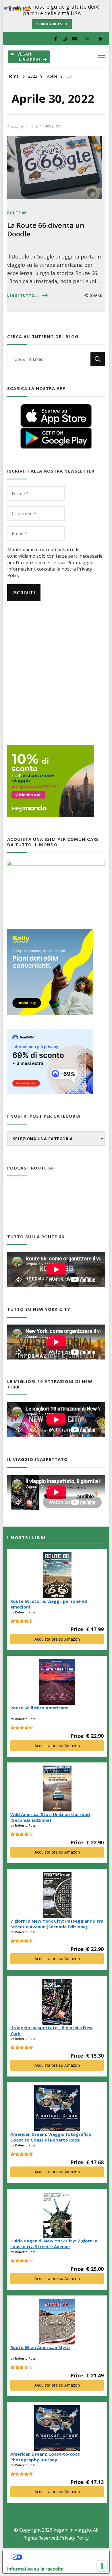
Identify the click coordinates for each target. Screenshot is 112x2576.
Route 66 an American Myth (40, 2347)
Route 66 (17, 213)
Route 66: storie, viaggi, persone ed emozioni (49, 1604)
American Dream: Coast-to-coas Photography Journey (45, 2457)
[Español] (28, 9)
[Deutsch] (17, 9)
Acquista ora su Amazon (57, 1639)
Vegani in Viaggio (72, 2530)
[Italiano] (22, 9)
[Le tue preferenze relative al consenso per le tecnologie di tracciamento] (102, 2566)
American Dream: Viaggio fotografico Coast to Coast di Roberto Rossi (51, 2137)
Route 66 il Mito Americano (39, 1708)
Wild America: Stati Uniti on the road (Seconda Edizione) (50, 1817)
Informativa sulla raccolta (35, 2569)
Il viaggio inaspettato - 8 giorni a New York (52, 2030)
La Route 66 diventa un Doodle (46, 229)
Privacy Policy (74, 2538)
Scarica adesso (52, 24)
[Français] (12, 9)
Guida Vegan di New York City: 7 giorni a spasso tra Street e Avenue (54, 2244)
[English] (7, 9)
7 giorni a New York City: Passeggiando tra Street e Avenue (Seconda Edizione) (57, 1924)
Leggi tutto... (23, 296)
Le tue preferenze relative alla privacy (62, 2557)
